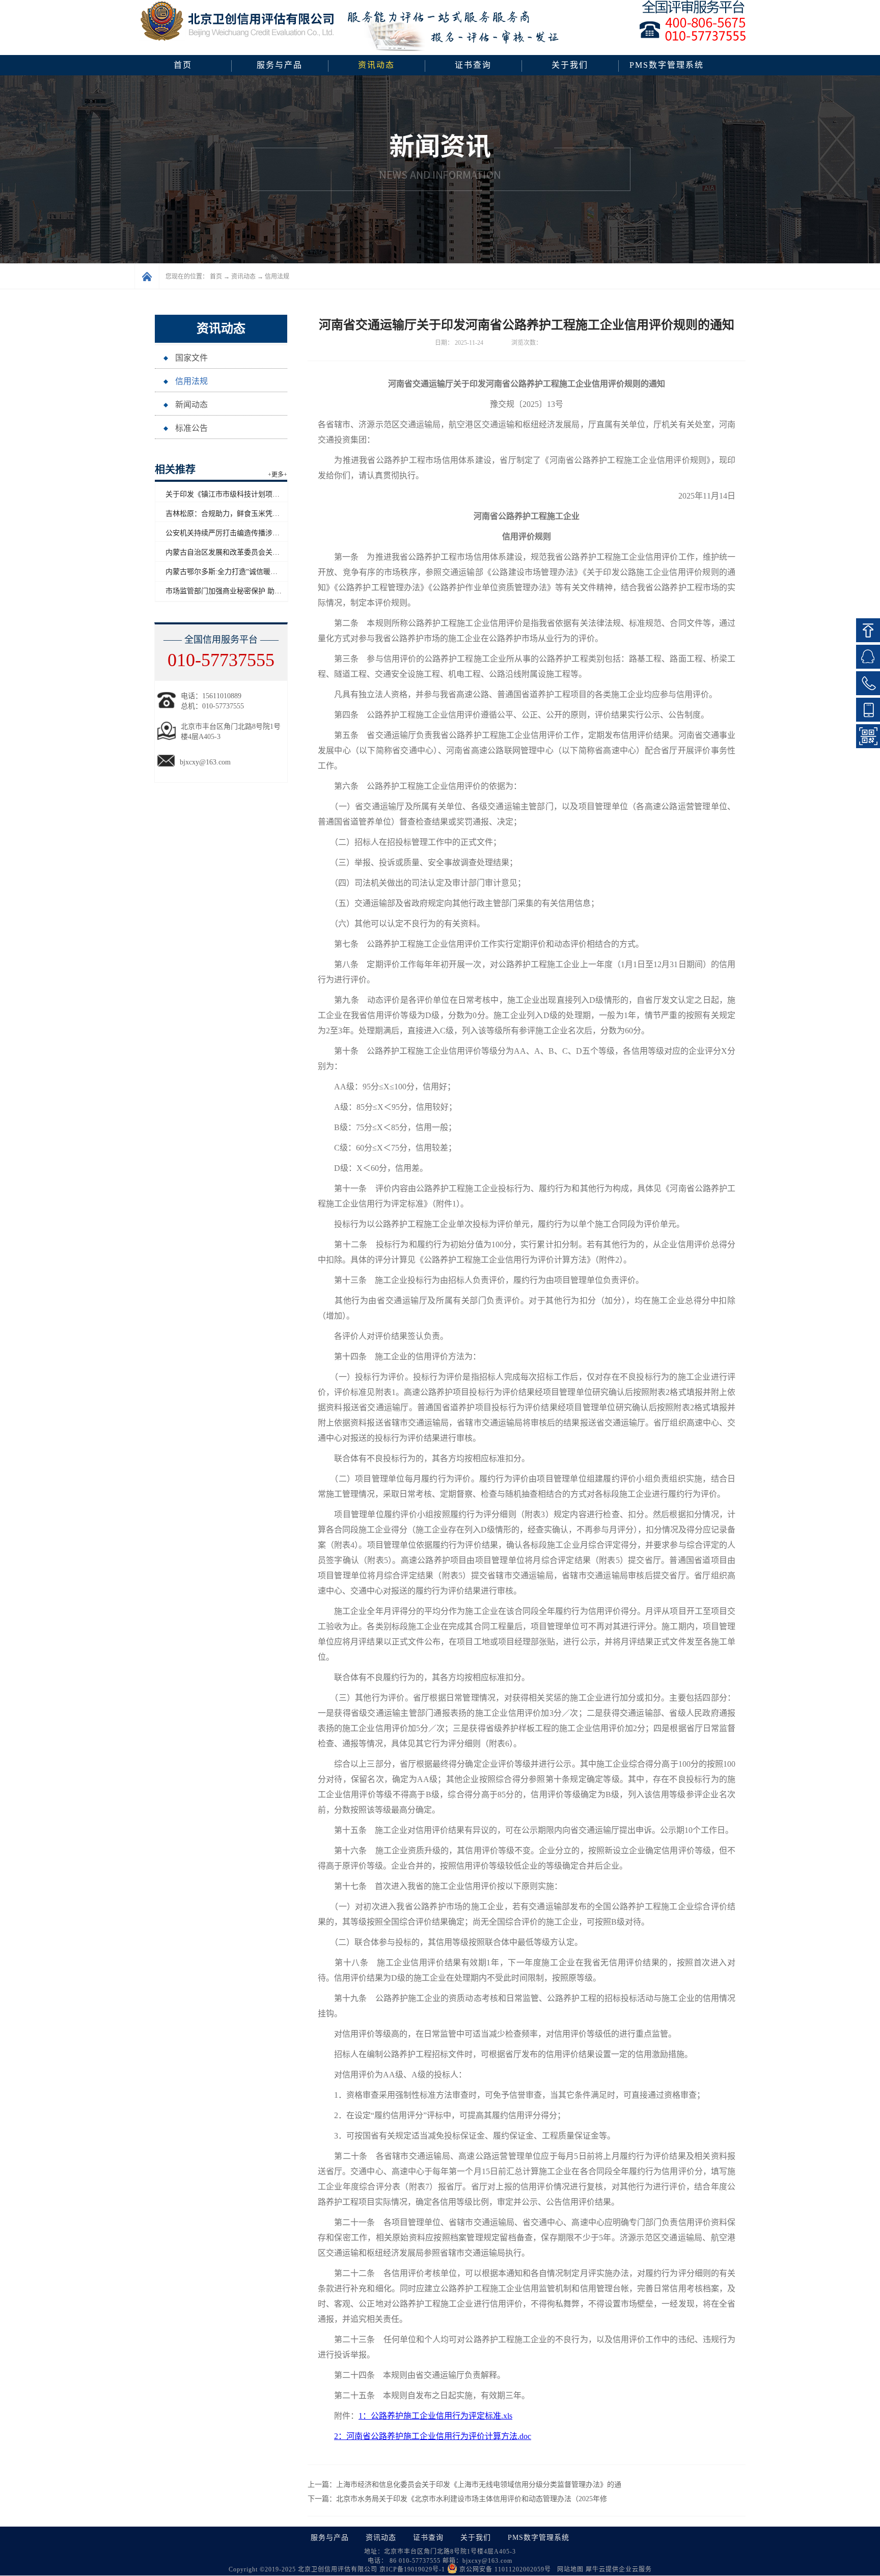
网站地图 (568, 2569)
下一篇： (457, 2499)
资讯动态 (243, 277)
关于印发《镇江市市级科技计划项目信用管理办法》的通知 (258, 494)
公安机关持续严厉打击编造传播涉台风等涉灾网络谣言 (251, 533)
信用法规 (277, 277)
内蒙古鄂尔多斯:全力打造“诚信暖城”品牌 (230, 572)
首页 (183, 65)
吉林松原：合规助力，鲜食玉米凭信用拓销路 (237, 514)
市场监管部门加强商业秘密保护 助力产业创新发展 (245, 591)
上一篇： (464, 2485)
